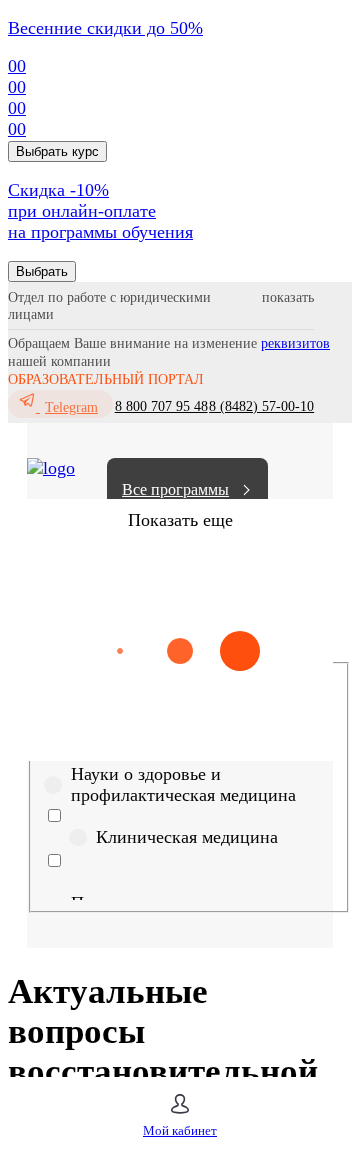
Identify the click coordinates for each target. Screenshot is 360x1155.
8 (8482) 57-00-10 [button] (261, 406)
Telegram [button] (71, 407)
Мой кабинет (180, 1130)
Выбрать (42, 271)
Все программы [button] (175, 489)
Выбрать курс (57, 151)
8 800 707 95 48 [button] (161, 406)
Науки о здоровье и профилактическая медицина (183, 784)
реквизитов (295, 343)
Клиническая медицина (186, 837)
